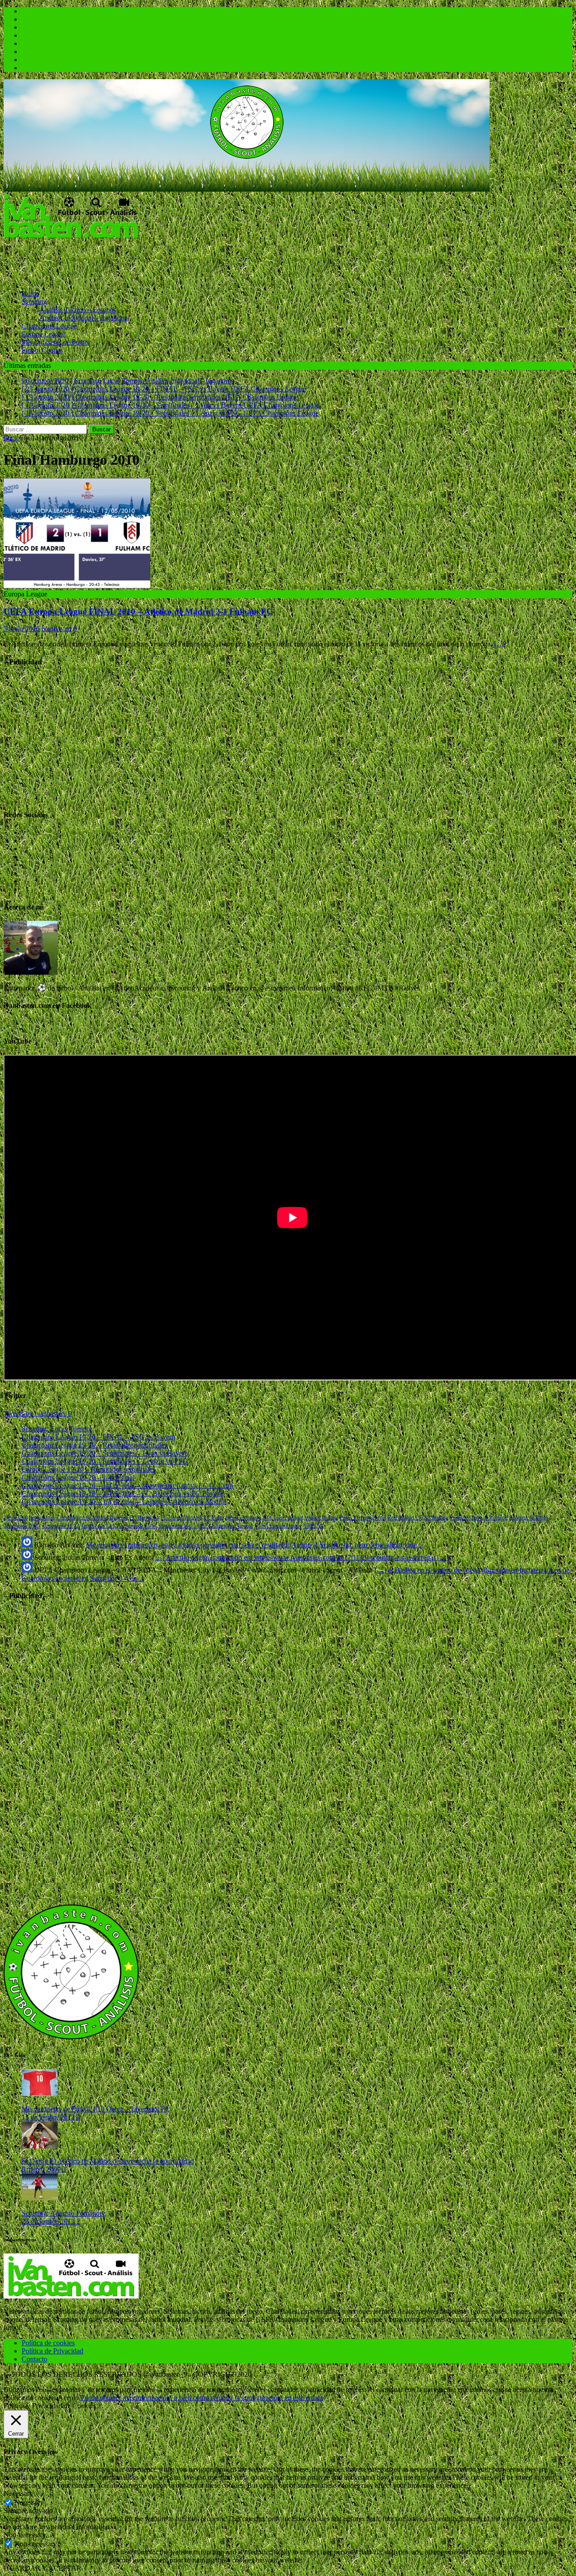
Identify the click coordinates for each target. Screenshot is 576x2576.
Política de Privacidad (52, 2351)
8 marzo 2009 (41, 2169)
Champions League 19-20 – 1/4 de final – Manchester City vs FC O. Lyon (127, 1485)
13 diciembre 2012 (48, 2117)
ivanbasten (56, 629)
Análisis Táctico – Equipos (78, 310)
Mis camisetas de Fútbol (56, 342)
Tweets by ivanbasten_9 (38, 1413)
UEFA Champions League (225, 1526)
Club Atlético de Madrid (82, 1518)
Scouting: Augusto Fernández (64, 2213)
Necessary (29, 2502)
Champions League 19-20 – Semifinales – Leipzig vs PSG (105, 1461)
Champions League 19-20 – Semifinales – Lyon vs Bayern (105, 1453)
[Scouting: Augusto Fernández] (40, 2198)
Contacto (34, 2359)
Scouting (34, 302)
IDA (267, 1518)
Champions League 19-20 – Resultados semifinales (94, 1445)
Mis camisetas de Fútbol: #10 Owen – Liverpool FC (96, 2109)
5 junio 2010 (22, 629)
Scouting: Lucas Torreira (57, 1429)
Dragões (119, 1518)
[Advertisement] (167, 260)
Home (30, 293)
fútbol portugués (243, 1518)
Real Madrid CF (405, 1518)
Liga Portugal (288, 1518)
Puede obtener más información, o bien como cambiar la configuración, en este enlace (202, 2398)
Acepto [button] (68, 2398)
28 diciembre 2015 (48, 2221)
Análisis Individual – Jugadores (84, 318)
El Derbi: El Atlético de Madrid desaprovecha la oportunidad (108, 2161)
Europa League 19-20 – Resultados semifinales (88, 1469)
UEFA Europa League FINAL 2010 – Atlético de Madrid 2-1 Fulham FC (138, 612)
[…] (500, 644)
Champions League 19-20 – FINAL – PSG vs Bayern (98, 1437)
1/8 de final (16, 1518)
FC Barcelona (144, 1518)
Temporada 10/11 (22, 1526)
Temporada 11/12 (61, 1526)
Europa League (43, 334)
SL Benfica (436, 1518)
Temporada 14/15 (177, 1526)
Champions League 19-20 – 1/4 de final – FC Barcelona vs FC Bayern (122, 1494)
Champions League (49, 326)
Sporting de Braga (529, 1518)
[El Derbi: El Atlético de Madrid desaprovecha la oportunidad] (40, 2146)
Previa (379, 1518)
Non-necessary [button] (25, 2535)
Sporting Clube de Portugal (479, 1518)
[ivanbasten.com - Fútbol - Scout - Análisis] (247, 189)
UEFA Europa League (278, 1526)
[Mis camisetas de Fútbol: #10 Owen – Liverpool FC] (40, 2094)
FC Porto (214, 1518)
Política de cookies (48, 2343)
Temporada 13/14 (138, 1526)
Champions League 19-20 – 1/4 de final (78, 1477)
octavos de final (321, 1518)
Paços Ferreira (355, 1518)
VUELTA (314, 1526)
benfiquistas (42, 1518)
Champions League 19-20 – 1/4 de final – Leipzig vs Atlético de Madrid (124, 1502)
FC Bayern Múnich (181, 1518)
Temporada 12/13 (99, 1526)
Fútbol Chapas (42, 350)
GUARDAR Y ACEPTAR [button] (43, 2568)
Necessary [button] (18, 2493)
